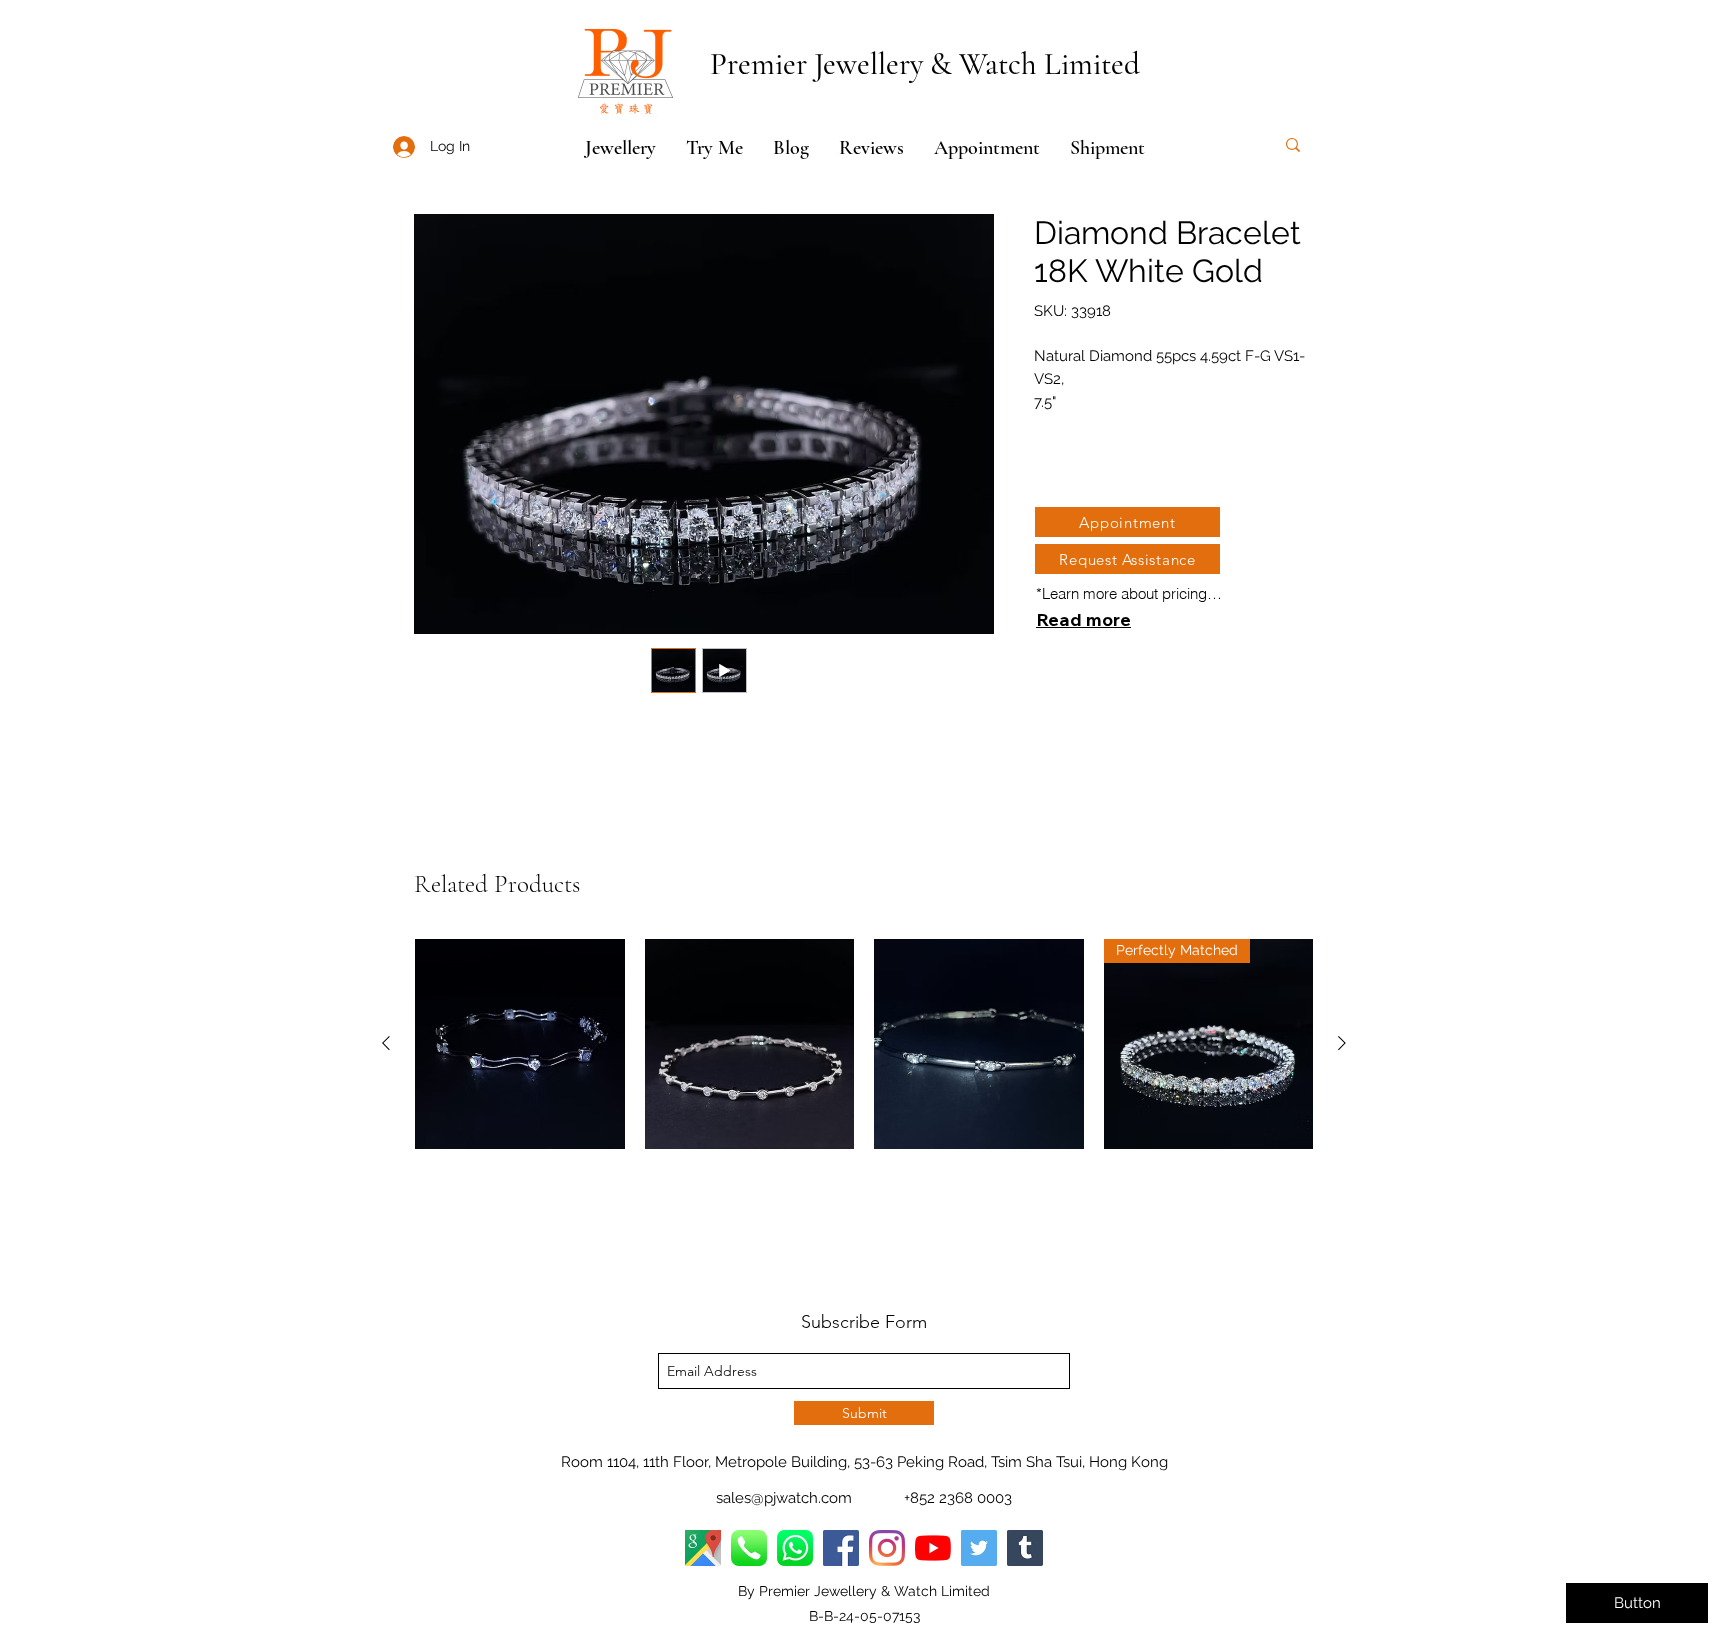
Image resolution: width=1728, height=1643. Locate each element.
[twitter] (979, 1548)
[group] (864, 1044)
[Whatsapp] (795, 1548)
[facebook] (841, 1548)
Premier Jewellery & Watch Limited (925, 64)
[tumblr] (1025, 1548)
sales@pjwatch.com (784, 1498)
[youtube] (933, 1548)
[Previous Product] (386, 1043)
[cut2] (749, 1548)
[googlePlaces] (703, 1548)
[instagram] (887, 1548)
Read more (1083, 619)
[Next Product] (1342, 1043)
